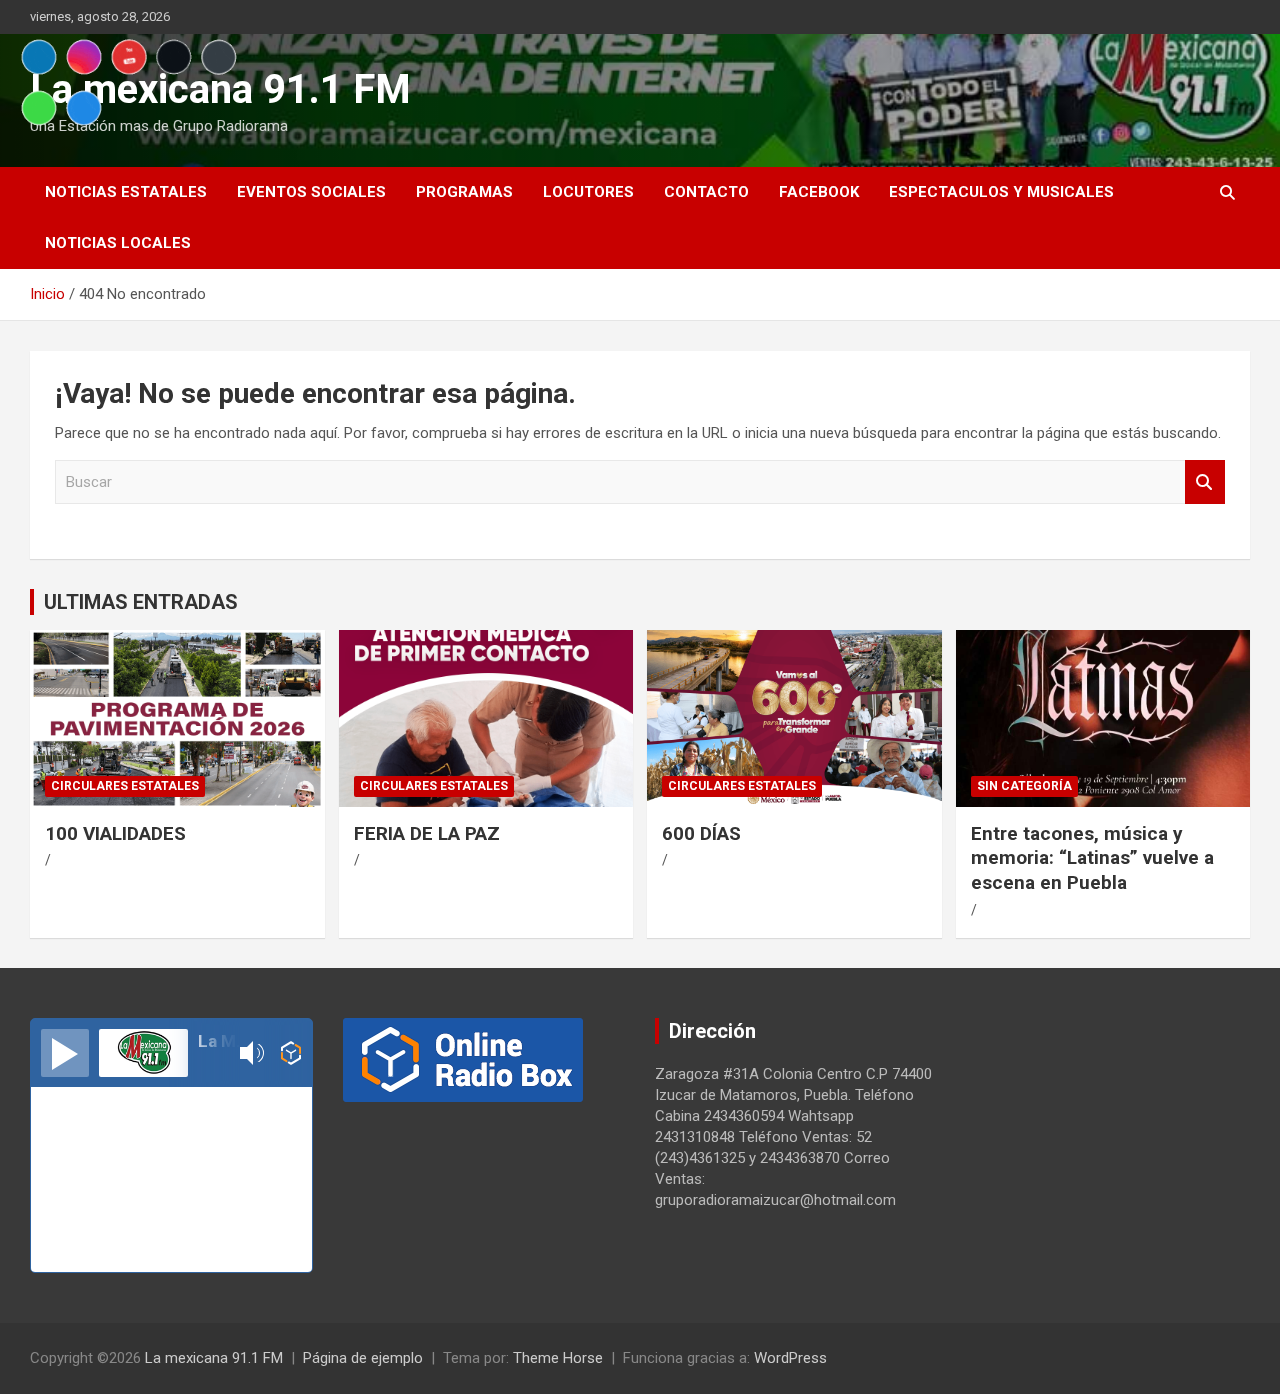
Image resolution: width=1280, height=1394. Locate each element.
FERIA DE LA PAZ (427, 833)
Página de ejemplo (363, 1358)
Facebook (819, 192)
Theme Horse (558, 1358)
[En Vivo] (65, 1053)
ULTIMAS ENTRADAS (141, 602)
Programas (464, 192)
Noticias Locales (118, 243)
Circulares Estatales (125, 786)
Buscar (1205, 482)
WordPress (790, 1358)
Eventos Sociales (311, 192)
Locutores (588, 192)
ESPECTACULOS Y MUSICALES (1001, 192)
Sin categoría (1024, 786)
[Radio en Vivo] (291, 1053)
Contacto (706, 192)
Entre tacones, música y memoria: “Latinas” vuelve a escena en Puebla (1092, 858)
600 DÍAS (701, 833)
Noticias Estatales (126, 192)
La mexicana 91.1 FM (214, 1358)
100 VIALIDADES (115, 833)
